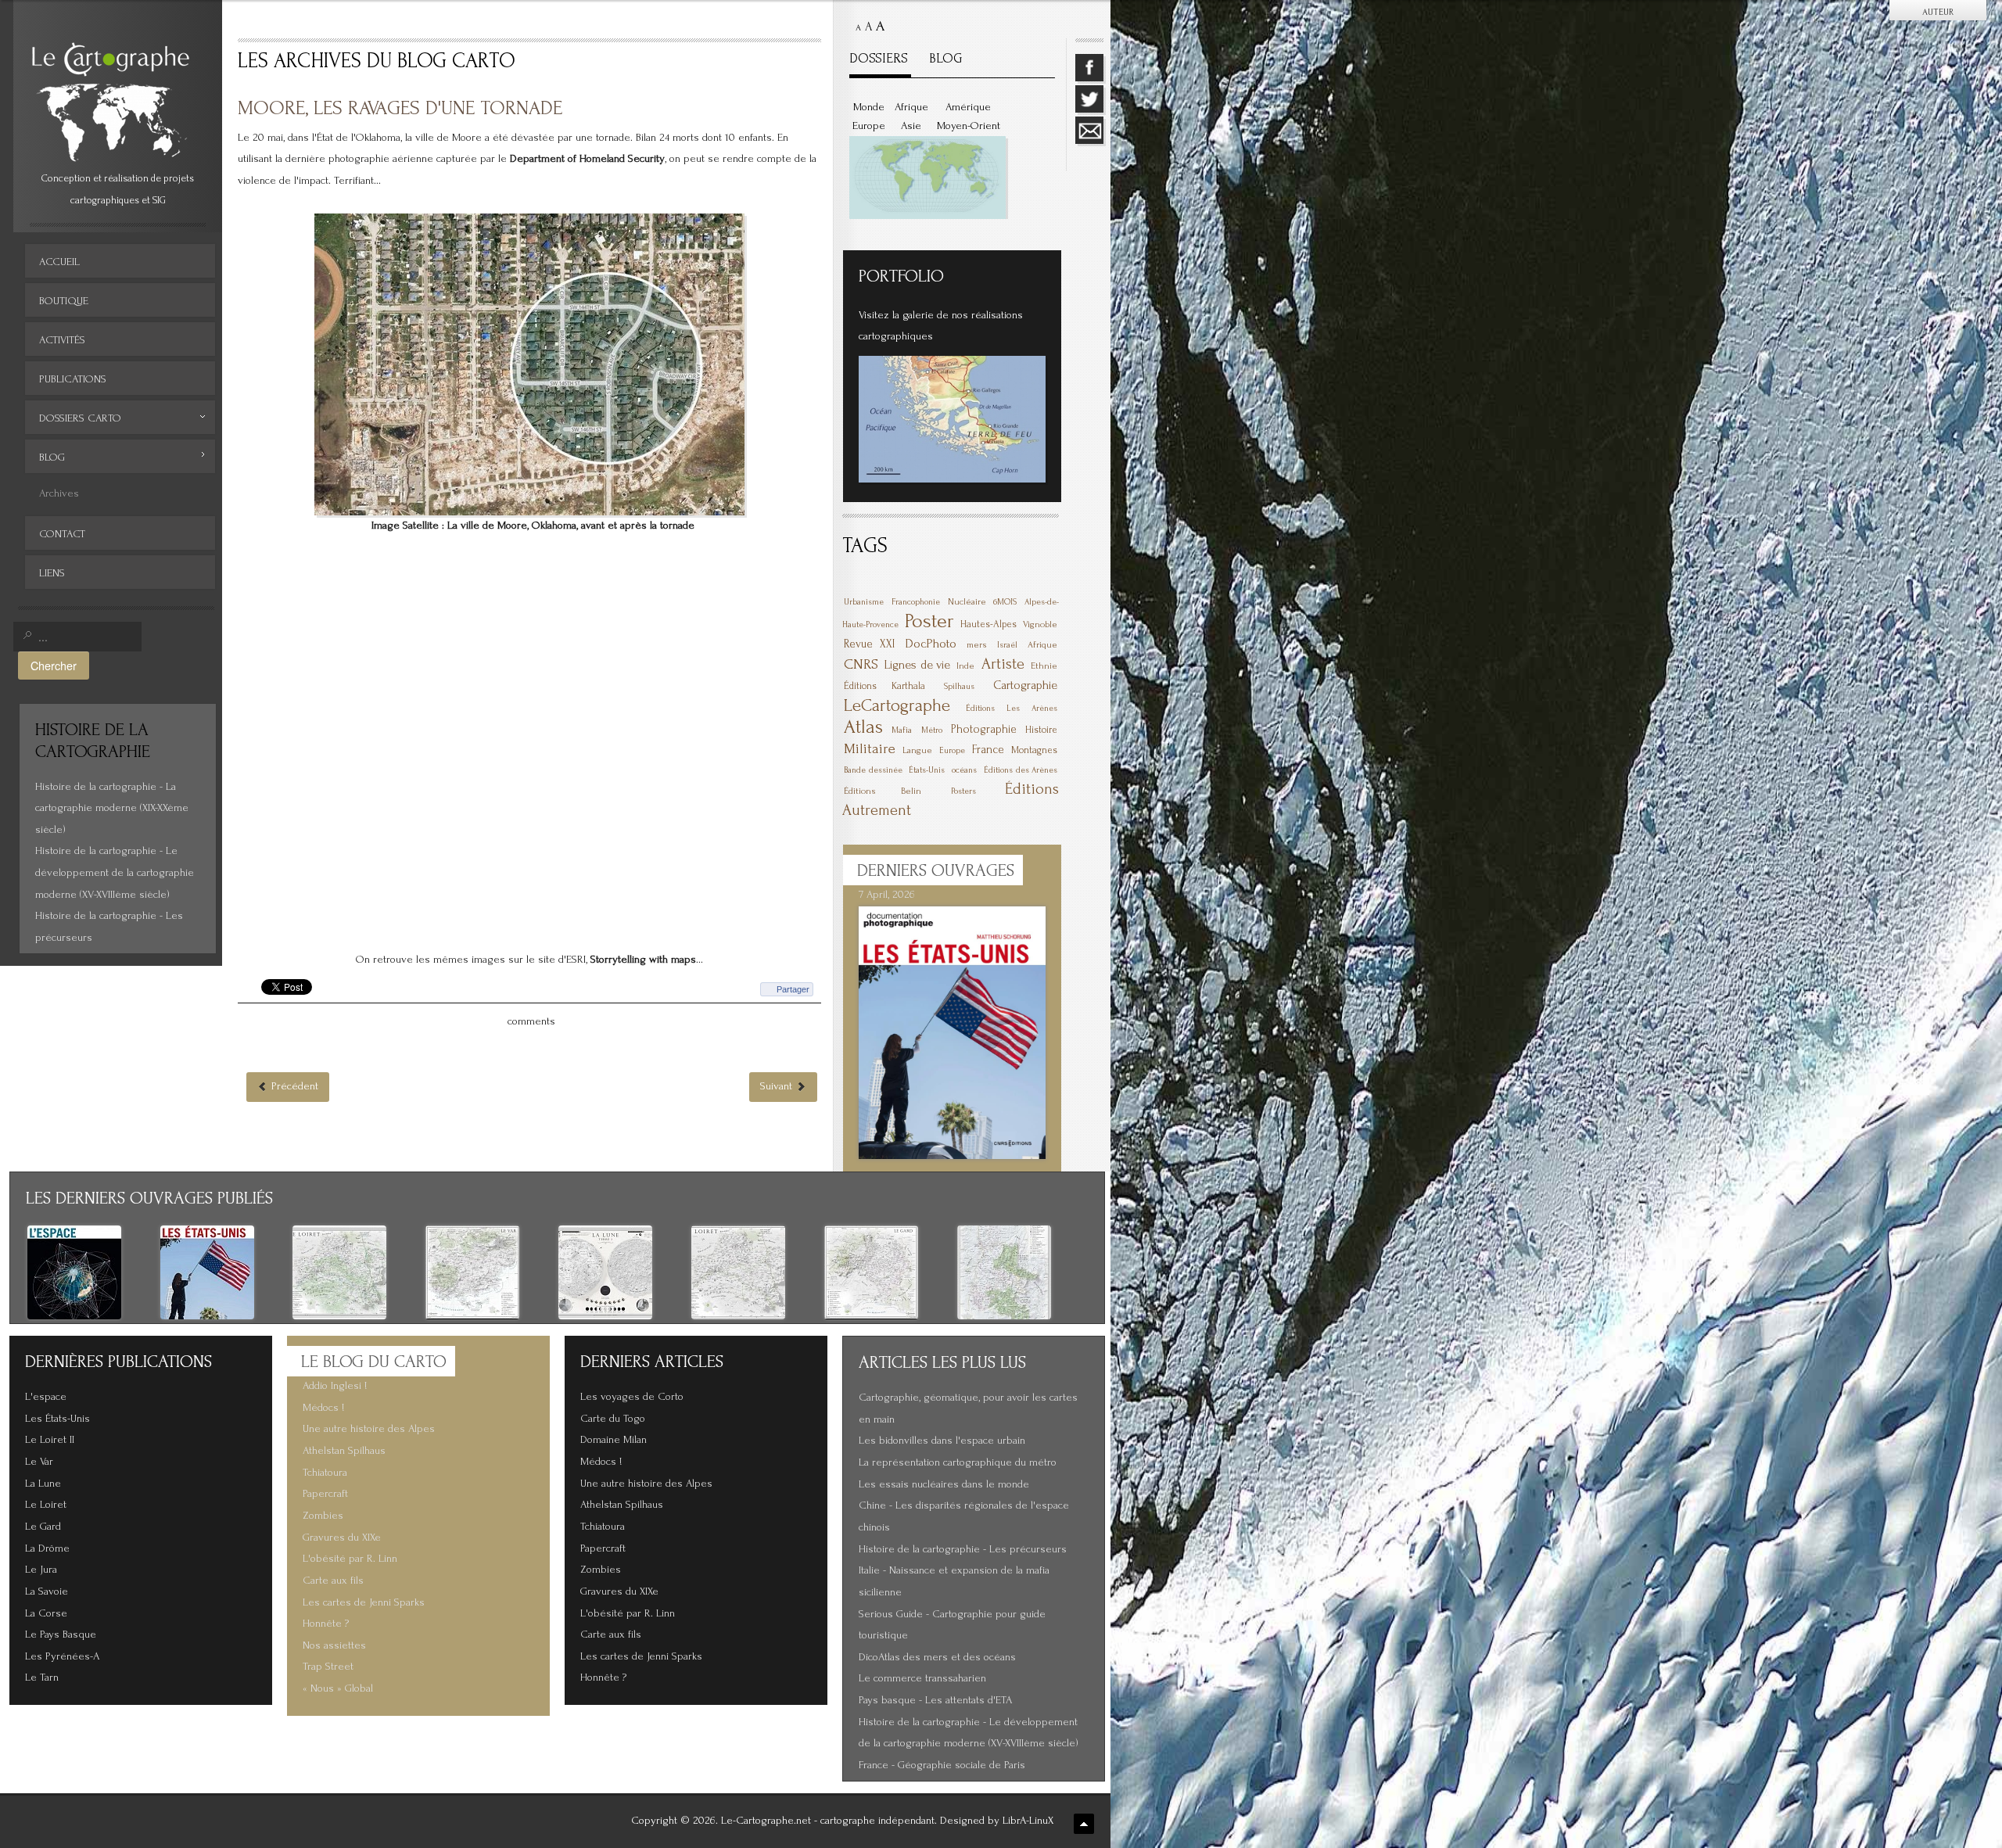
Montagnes (1034, 750)
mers (977, 645)
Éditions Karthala (884, 686)
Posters (963, 791)
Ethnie (1044, 666)
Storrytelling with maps (643, 960)
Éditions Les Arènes (1012, 709)
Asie (911, 126)
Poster (929, 621)
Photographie (984, 729)
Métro (932, 730)
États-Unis (927, 770)
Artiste (1003, 664)
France (988, 750)
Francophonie (916, 602)
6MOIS (1005, 602)
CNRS (861, 664)
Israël (1007, 645)
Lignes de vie (917, 665)
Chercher (54, 665)
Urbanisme (864, 602)
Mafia (902, 730)
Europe (869, 126)
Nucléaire (967, 602)
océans (964, 770)
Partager (793, 989)
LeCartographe (897, 705)
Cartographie (1025, 685)
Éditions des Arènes (1021, 770)
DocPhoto (931, 643)
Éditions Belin (883, 791)
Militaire (870, 749)
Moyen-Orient (969, 126)
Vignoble (1040, 624)
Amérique (968, 107)
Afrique (911, 107)
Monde (869, 107)
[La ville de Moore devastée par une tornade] (529, 364)
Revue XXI (869, 644)
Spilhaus (959, 687)
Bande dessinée (873, 770)
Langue (917, 750)
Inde (965, 666)
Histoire (1041, 730)
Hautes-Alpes (988, 624)
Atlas (863, 727)
